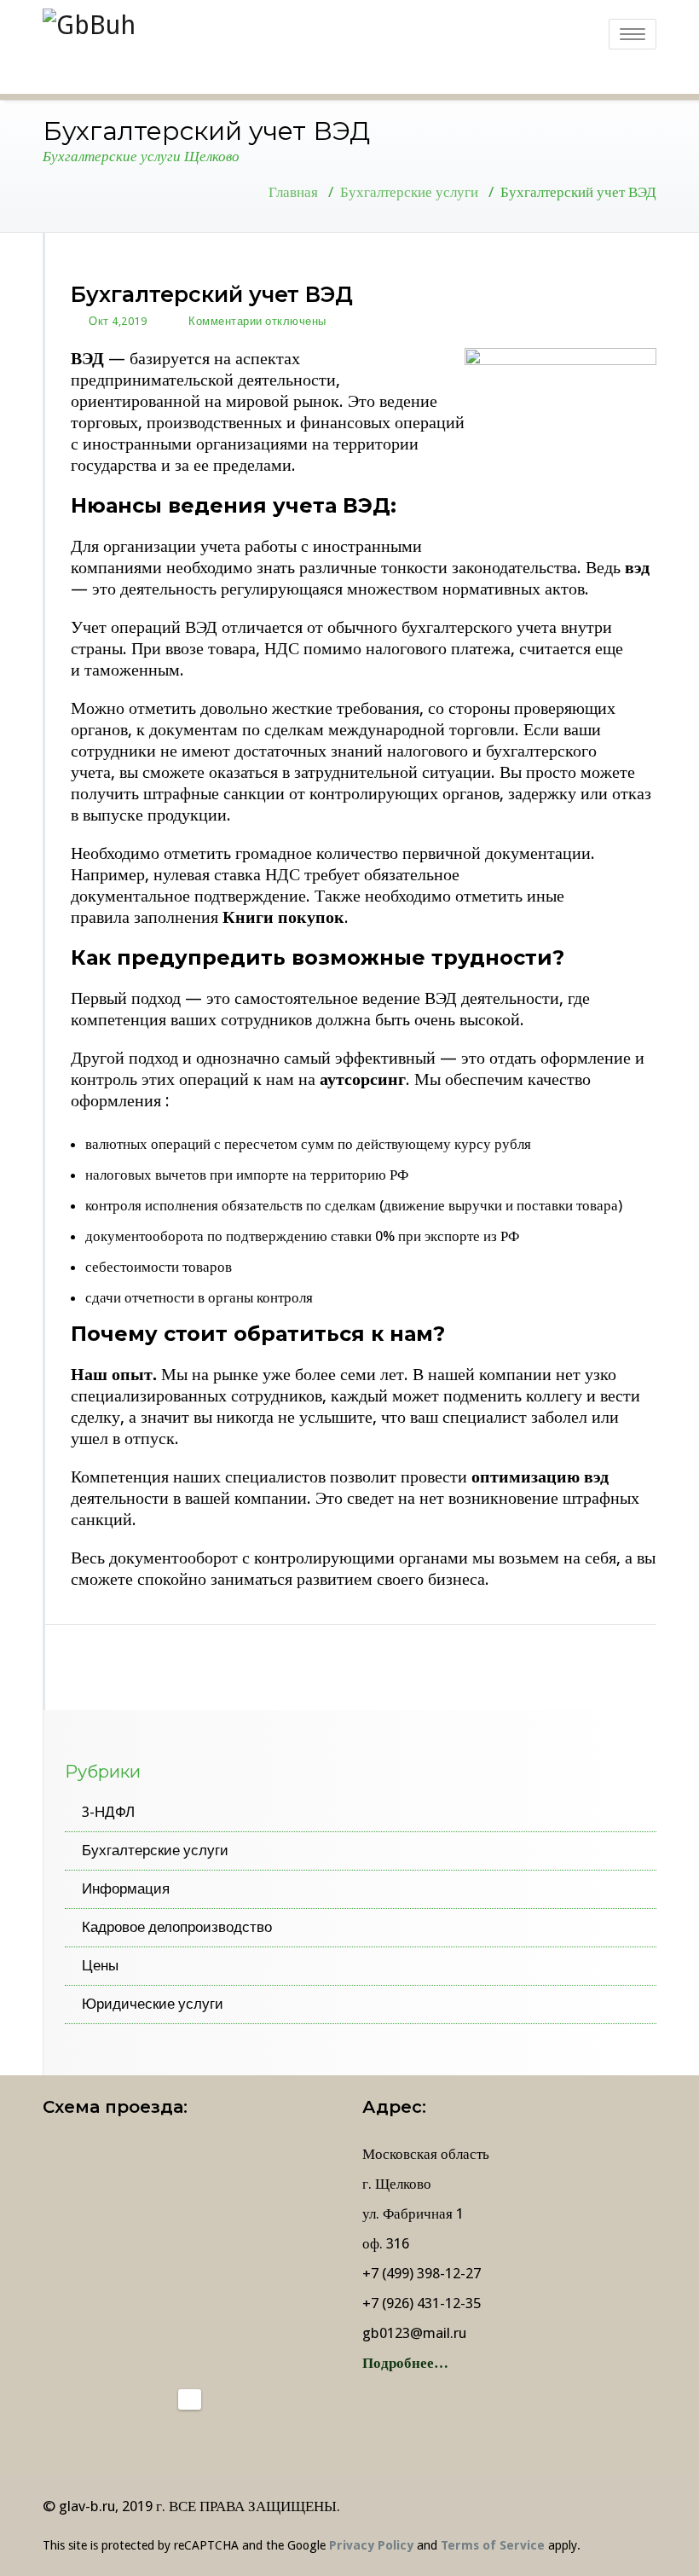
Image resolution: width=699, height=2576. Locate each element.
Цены (100, 1965)
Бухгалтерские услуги (409, 192)
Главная (293, 192)
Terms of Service (493, 2545)
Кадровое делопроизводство (177, 1927)
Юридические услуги (153, 2004)
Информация (126, 1888)
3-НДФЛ (108, 1812)
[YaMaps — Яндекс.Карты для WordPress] (190, 2399)
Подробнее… (405, 2363)
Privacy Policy (371, 2545)
